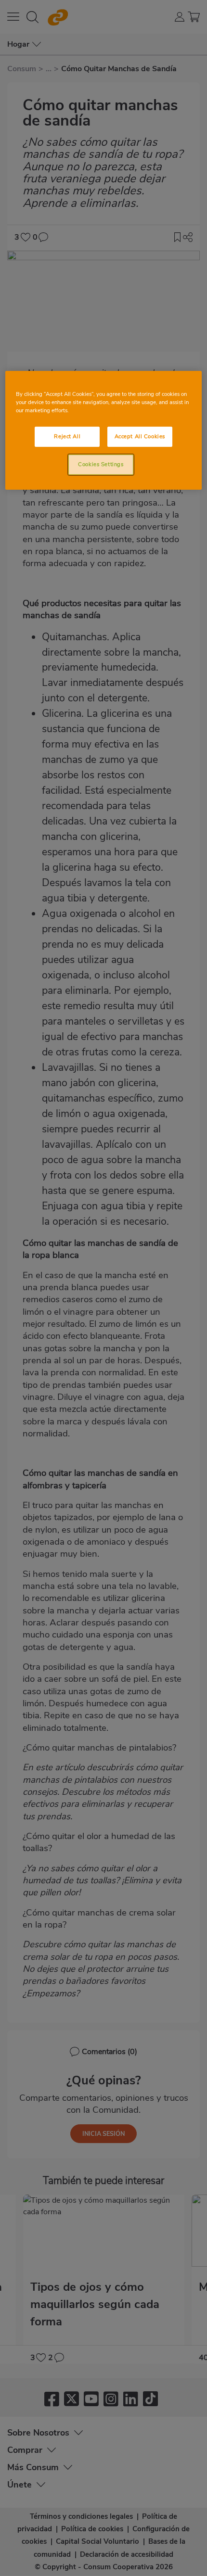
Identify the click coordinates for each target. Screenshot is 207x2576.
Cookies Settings (101, 464)
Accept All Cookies (140, 436)
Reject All (67, 436)
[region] (104, 430)
